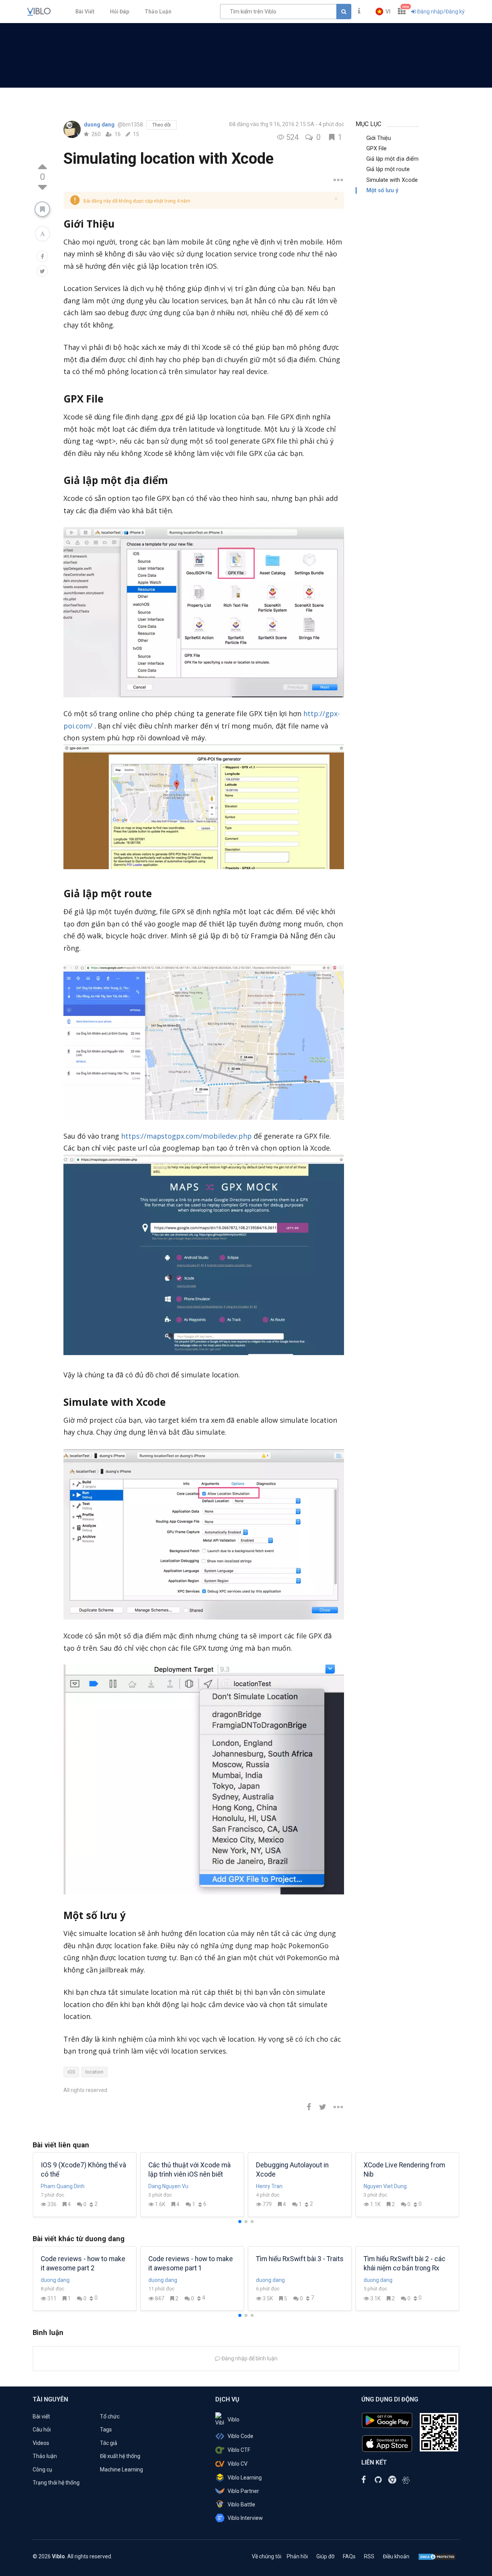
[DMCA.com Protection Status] (437, 2556)
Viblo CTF (239, 2450)
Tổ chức (110, 2416)
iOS (71, 2072)
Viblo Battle (241, 2504)
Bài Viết (85, 12)
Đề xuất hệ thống (120, 2456)
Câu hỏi (42, 2430)
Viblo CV (238, 2464)
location (94, 2072)
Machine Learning (121, 2470)
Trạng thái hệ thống (56, 2483)
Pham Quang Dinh (63, 2186)
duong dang (100, 125)
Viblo (234, 2420)
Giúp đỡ (325, 2556)
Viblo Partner (243, 2491)
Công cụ (42, 2470)
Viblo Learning (245, 2478)
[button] (383, 12)
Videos (41, 2443)
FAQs (349, 2556)
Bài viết (41, 2416)
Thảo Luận (158, 12)
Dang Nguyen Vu (168, 2186)
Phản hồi (297, 2556)
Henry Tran (269, 2186)
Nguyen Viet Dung (385, 2186)
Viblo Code (240, 2436)
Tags (106, 2430)
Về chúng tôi (267, 2556)
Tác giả (109, 2443)
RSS (369, 2556)
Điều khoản (396, 2556)
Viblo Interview (245, 2518)
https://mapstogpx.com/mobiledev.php (186, 1136)
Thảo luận (45, 2456)
